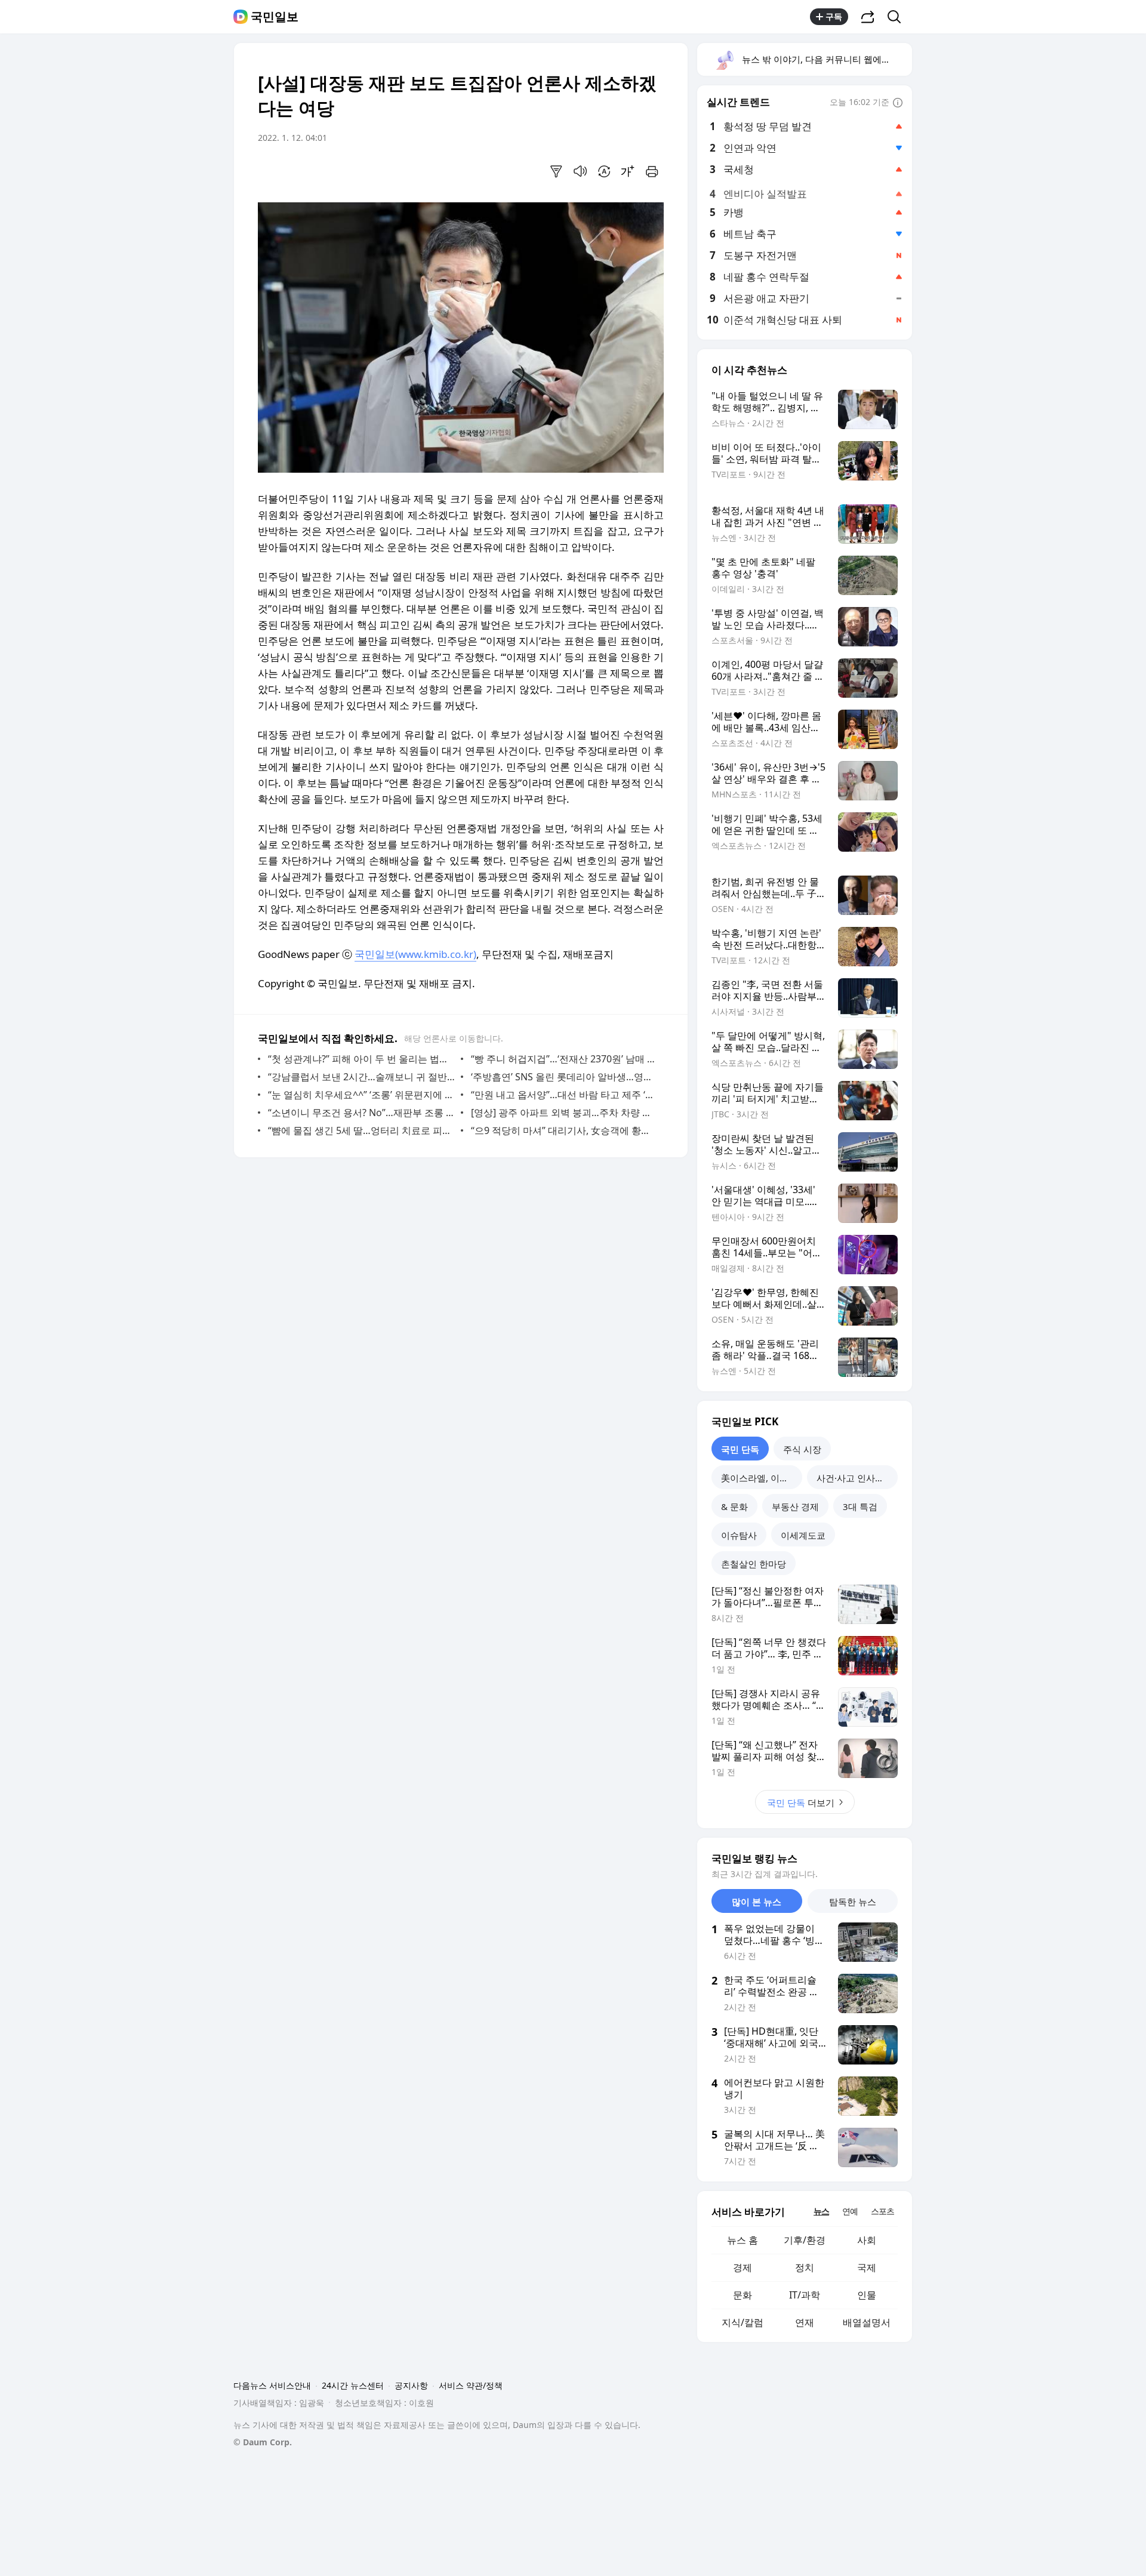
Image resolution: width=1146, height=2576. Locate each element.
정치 (805, 2267)
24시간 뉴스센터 (353, 2385)
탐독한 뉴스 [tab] (853, 1902)
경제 (743, 2267)
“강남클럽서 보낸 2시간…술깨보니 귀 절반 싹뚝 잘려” (361, 1077)
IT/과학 (805, 2295)
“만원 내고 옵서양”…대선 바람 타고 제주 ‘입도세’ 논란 (564, 1095)
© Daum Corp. (263, 2442)
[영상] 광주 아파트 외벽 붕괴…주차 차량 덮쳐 (564, 1113)
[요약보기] (556, 171)
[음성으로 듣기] (580, 171)
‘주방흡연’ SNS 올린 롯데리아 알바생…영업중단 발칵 (564, 1077)
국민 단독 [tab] (740, 1449)
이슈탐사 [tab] (739, 1535)
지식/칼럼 (743, 2322)
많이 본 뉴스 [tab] (757, 1902)
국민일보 (275, 17)
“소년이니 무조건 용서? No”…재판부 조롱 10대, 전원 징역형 (361, 1113)
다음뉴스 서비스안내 (272, 2385)
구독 (834, 16)
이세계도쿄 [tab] (803, 1535)
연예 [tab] (850, 2211)
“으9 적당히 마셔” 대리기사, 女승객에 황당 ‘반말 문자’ (564, 1130)
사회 (867, 2240)
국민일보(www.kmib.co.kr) (415, 954)
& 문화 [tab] (734, 1506)
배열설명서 (867, 2322)
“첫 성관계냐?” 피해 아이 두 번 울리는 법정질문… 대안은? (361, 1059)
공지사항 (411, 2385)
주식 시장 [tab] (802, 1449)
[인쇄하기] (652, 171)
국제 (867, 2267)
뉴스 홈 (743, 2240)
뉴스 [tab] (821, 2211)
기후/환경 (805, 2240)
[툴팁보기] (898, 103)
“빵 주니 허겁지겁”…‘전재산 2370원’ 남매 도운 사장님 (564, 1059)
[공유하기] (868, 17)
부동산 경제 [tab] (795, 1506)
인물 (867, 2295)
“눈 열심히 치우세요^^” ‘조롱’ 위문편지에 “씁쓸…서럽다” (361, 1095)
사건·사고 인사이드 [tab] (855, 1478)
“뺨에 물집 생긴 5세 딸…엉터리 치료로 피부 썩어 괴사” (361, 1130)
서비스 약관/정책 (471, 2385)
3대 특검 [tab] (860, 1506)
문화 (743, 2295)
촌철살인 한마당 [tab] (754, 1564)
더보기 (801, 1802)
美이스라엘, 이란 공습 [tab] (762, 1478)
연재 (805, 2322)
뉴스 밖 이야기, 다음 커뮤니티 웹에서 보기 (826, 59)
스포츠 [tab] (882, 2211)
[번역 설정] (604, 171)
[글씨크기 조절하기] (628, 171)
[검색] (898, 17)
